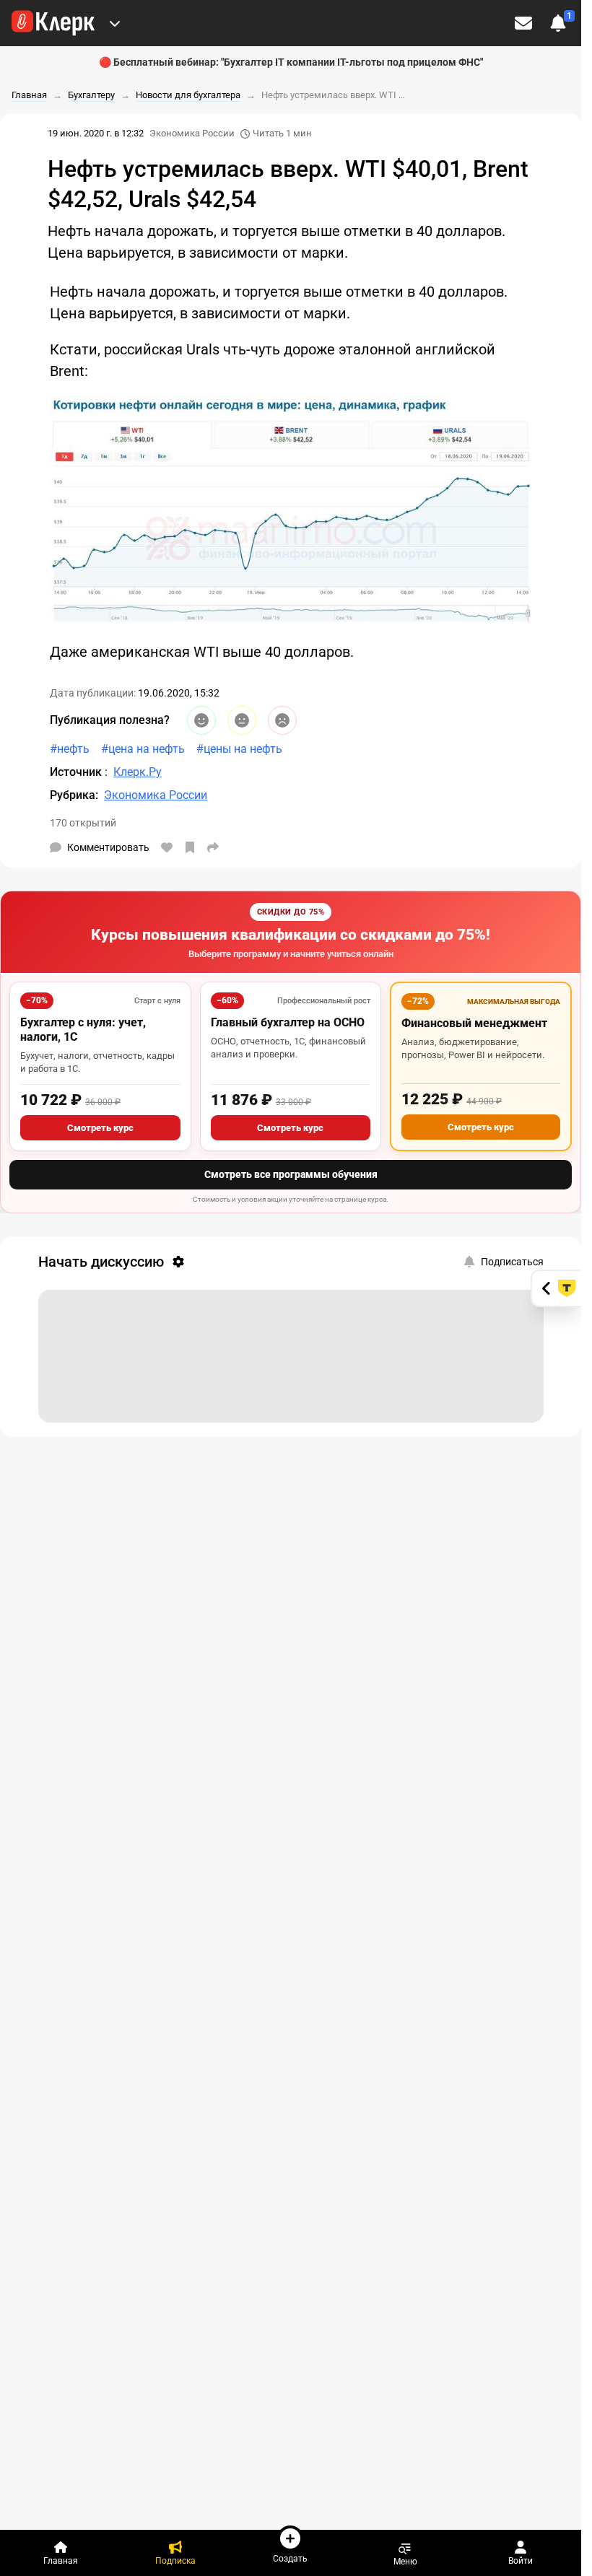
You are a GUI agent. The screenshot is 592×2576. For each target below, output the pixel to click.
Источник (77, 772)
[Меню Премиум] (115, 23)
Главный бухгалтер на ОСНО (288, 1022)
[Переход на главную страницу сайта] (53, 23)
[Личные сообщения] (523, 23)
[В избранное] (190, 847)
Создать (290, 2558)
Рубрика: (74, 795)
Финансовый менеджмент (474, 1023)
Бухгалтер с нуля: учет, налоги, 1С (83, 1030)
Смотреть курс (100, 1128)
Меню (405, 2561)
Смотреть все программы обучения (291, 1174)
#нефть (70, 749)
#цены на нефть (239, 749)
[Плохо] (282, 720)
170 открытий (83, 823)
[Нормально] (242, 720)
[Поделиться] (213, 847)
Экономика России (192, 133)
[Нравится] (167, 847)
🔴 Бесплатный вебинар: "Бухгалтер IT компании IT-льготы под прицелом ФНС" (291, 62)
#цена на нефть (143, 749)
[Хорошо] (201, 720)
